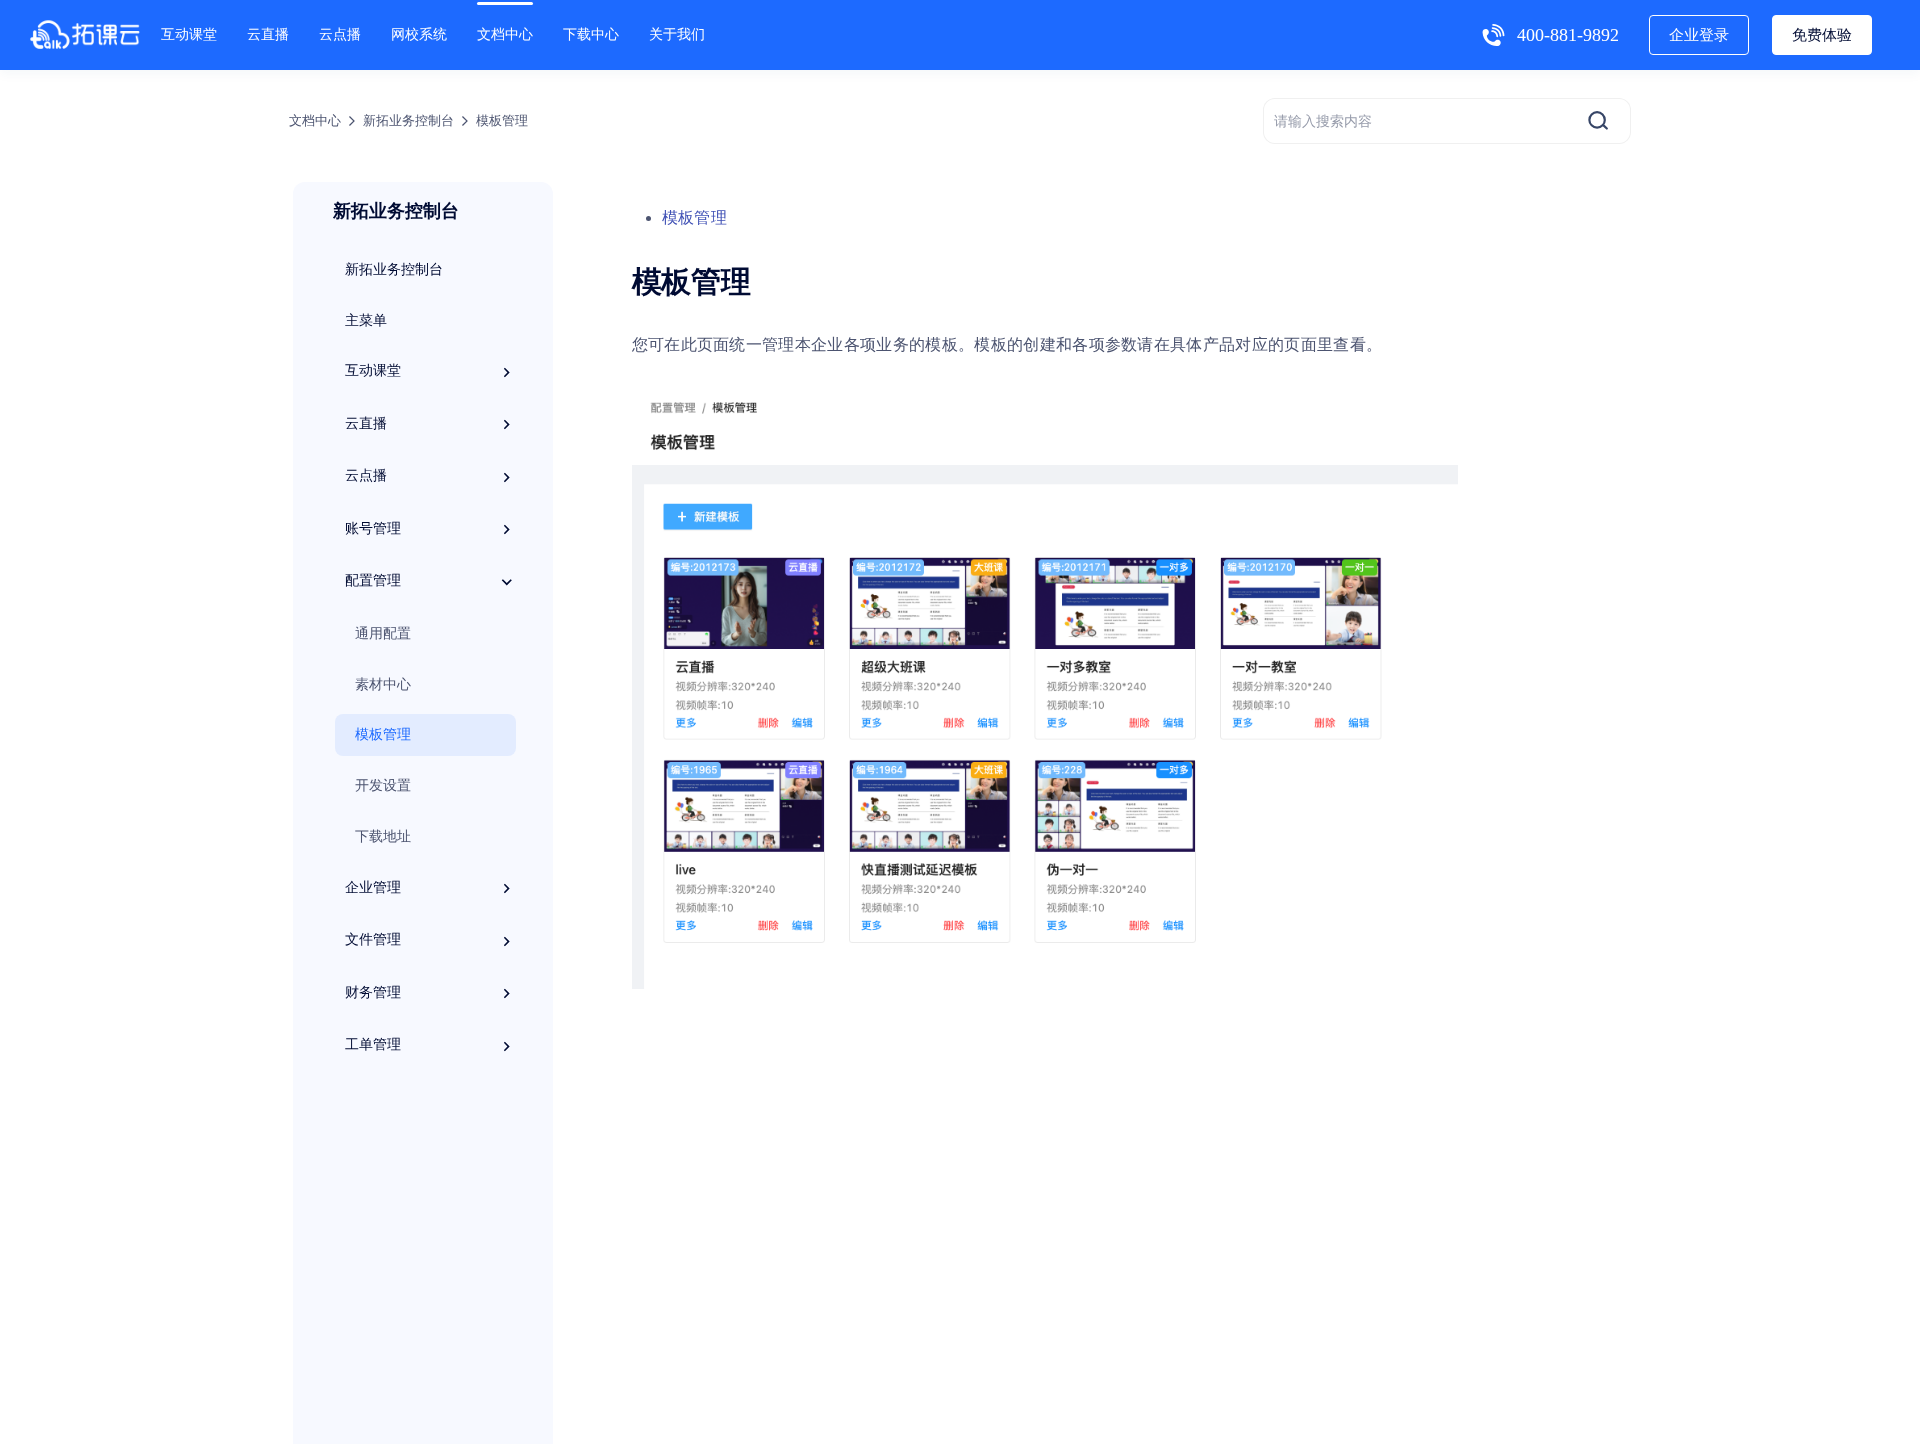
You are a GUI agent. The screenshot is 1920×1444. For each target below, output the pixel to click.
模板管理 (694, 217)
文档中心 (505, 34)
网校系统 (419, 34)
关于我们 (677, 34)
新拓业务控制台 (408, 120)
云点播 (340, 34)
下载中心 (591, 34)
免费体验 (1822, 35)
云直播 (268, 34)
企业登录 (1699, 35)
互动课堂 (189, 34)
